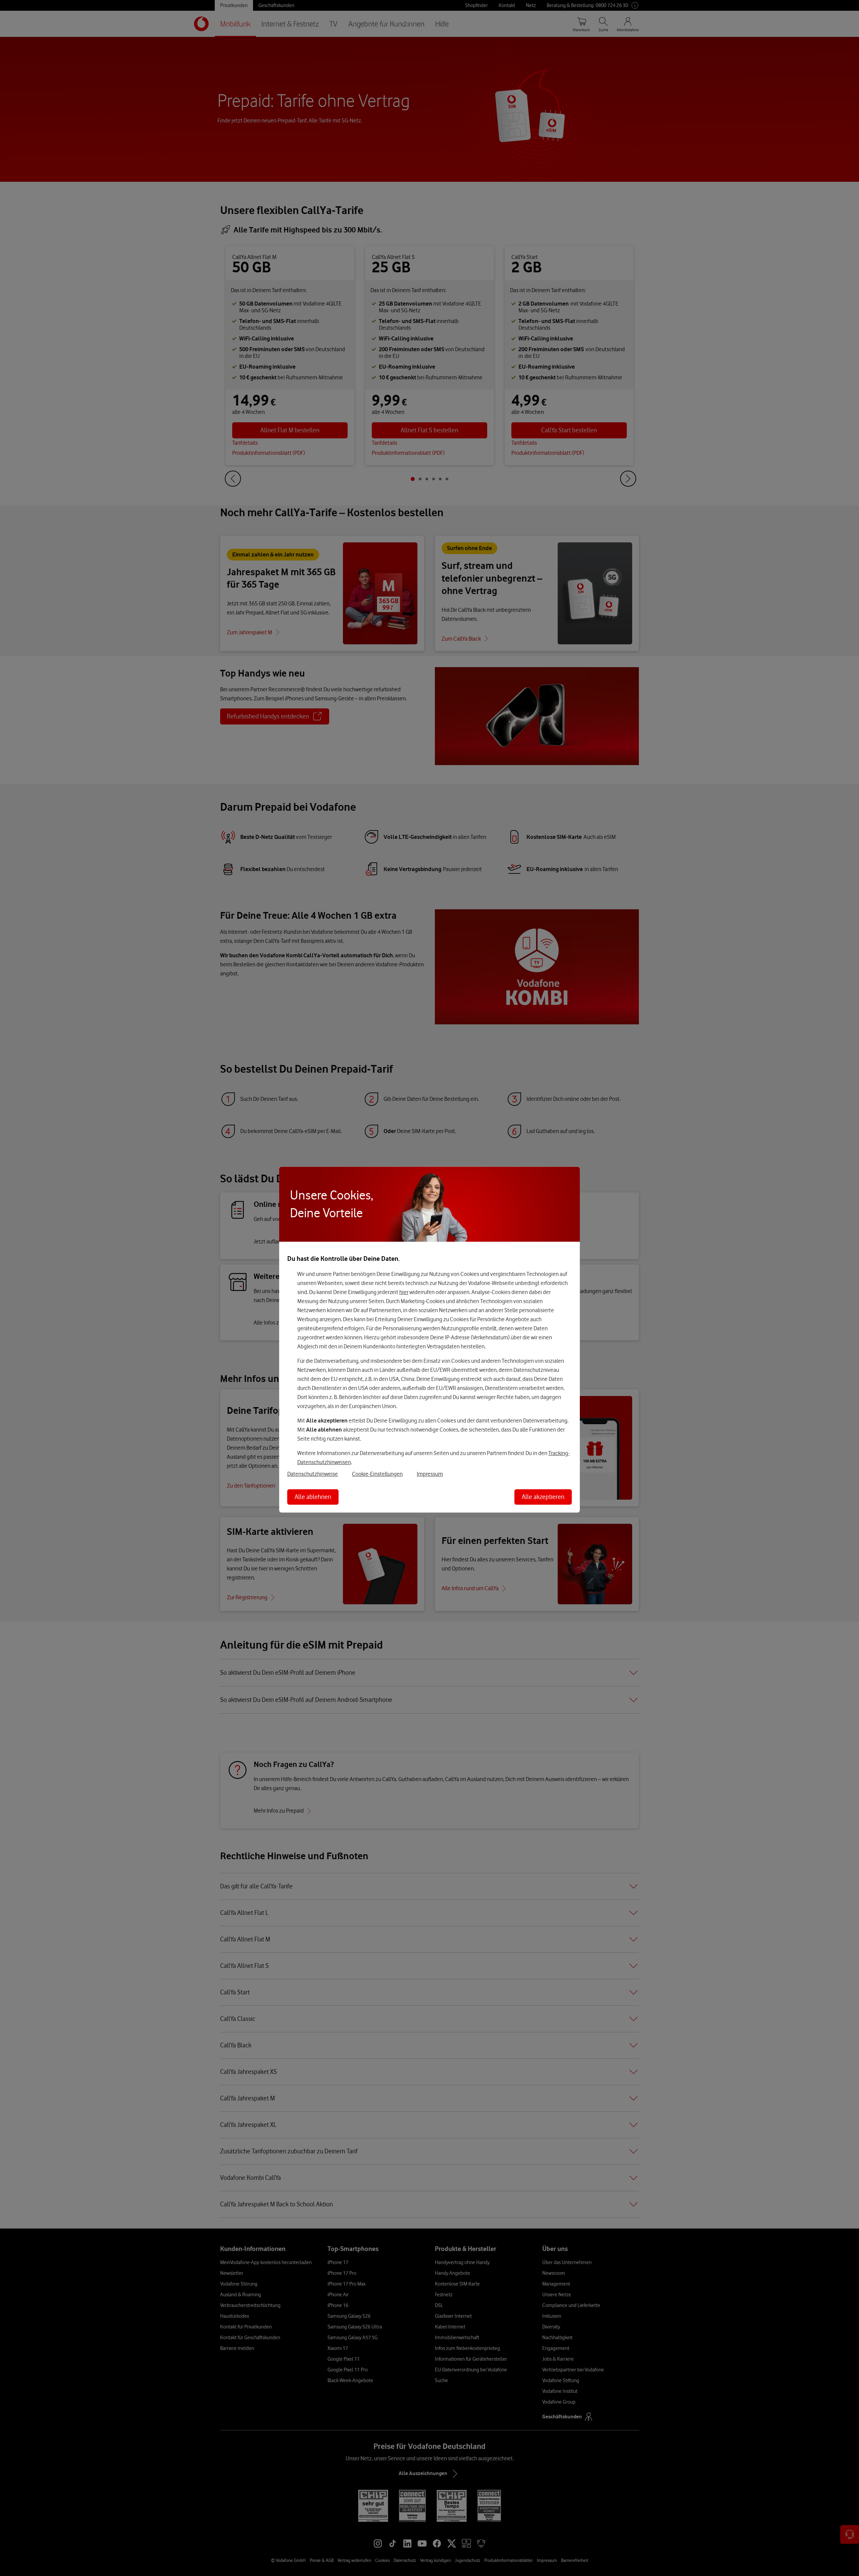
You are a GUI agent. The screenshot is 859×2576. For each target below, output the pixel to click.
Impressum (430, 1473)
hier (404, 1292)
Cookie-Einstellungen (377, 1473)
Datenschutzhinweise (313, 1473)
